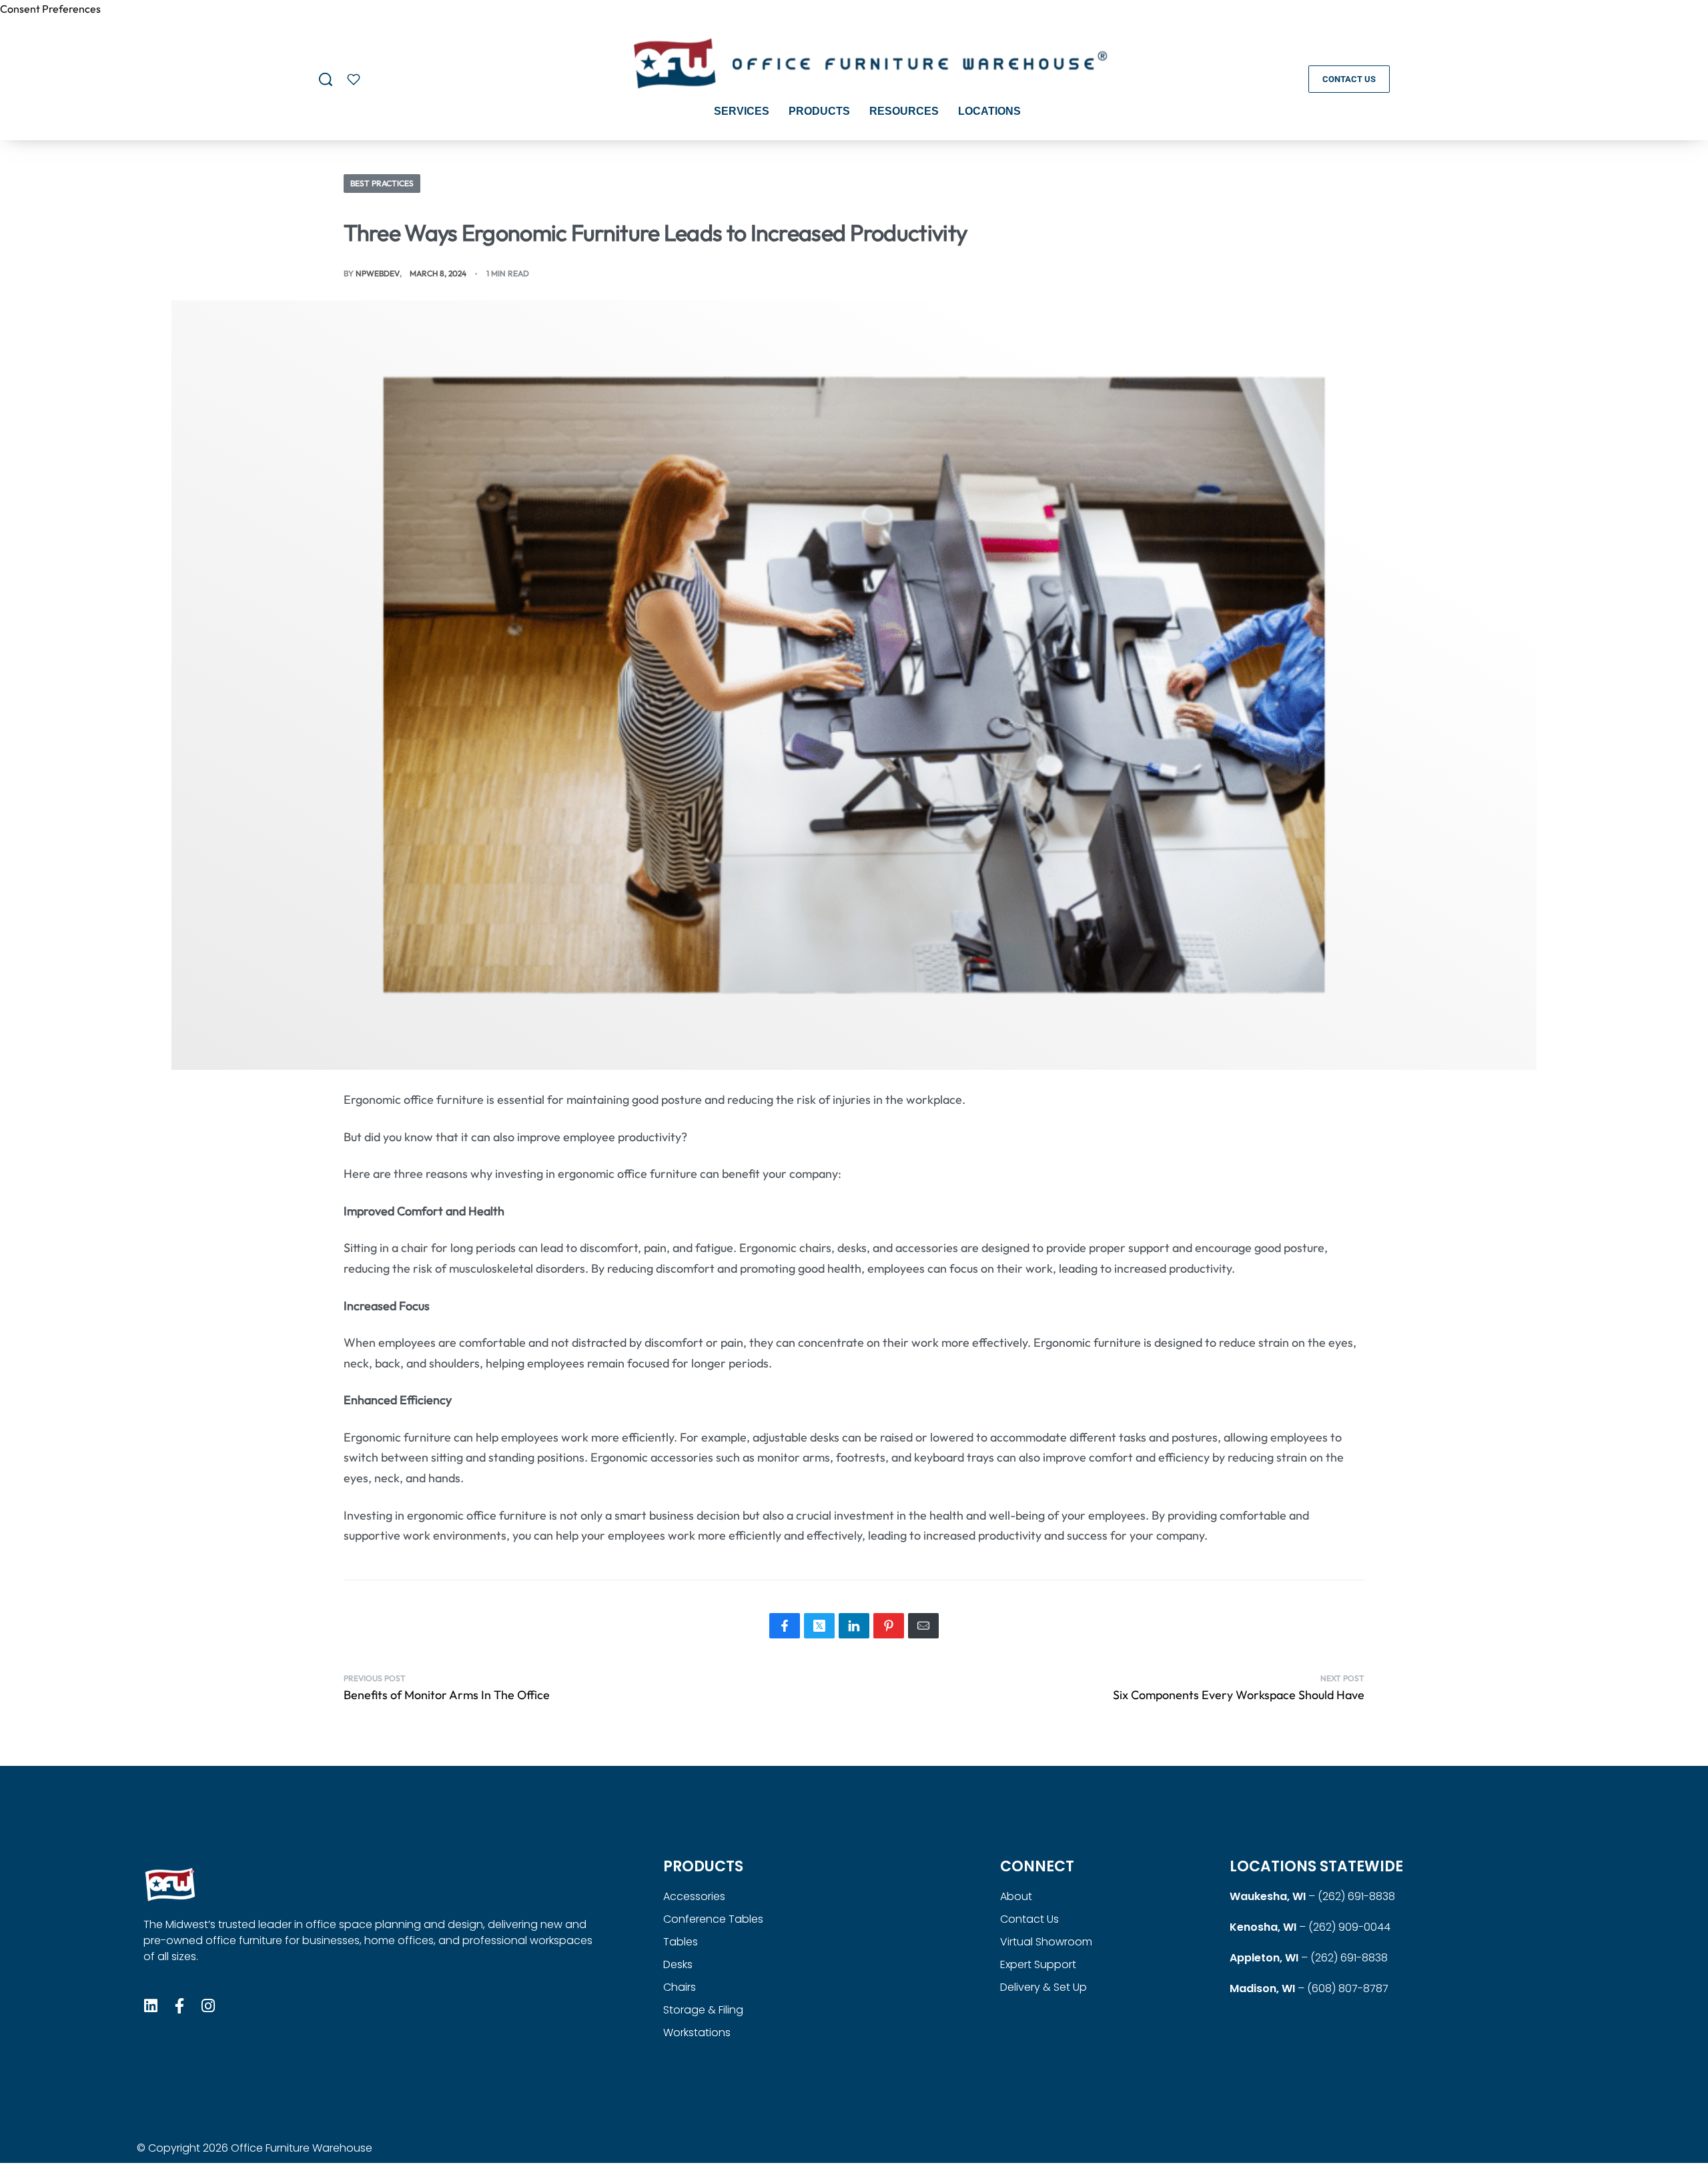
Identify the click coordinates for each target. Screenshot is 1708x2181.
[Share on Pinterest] (889, 1626)
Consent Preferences (50, 9)
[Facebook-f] (180, 2006)
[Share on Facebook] (785, 1626)
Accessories (694, 1896)
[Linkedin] (151, 2006)
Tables (681, 1942)
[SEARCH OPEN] (326, 79)
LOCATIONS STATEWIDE (1316, 1866)
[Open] (354, 79)
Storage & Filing (703, 2010)
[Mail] (923, 1626)
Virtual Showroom (1046, 1942)
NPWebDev (378, 273)
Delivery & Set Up (1043, 1987)
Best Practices (382, 183)
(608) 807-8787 (1348, 1988)
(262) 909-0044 (1349, 1927)
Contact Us (1029, 1919)
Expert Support (1038, 1964)
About (1016, 1896)
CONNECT (1037, 1866)
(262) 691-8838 (1356, 1896)
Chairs (680, 1987)
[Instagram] (208, 2006)
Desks (678, 1964)
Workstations (697, 2033)
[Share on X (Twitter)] (819, 1626)
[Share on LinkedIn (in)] (854, 1626)
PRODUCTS (703, 1866)
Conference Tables (713, 1919)
